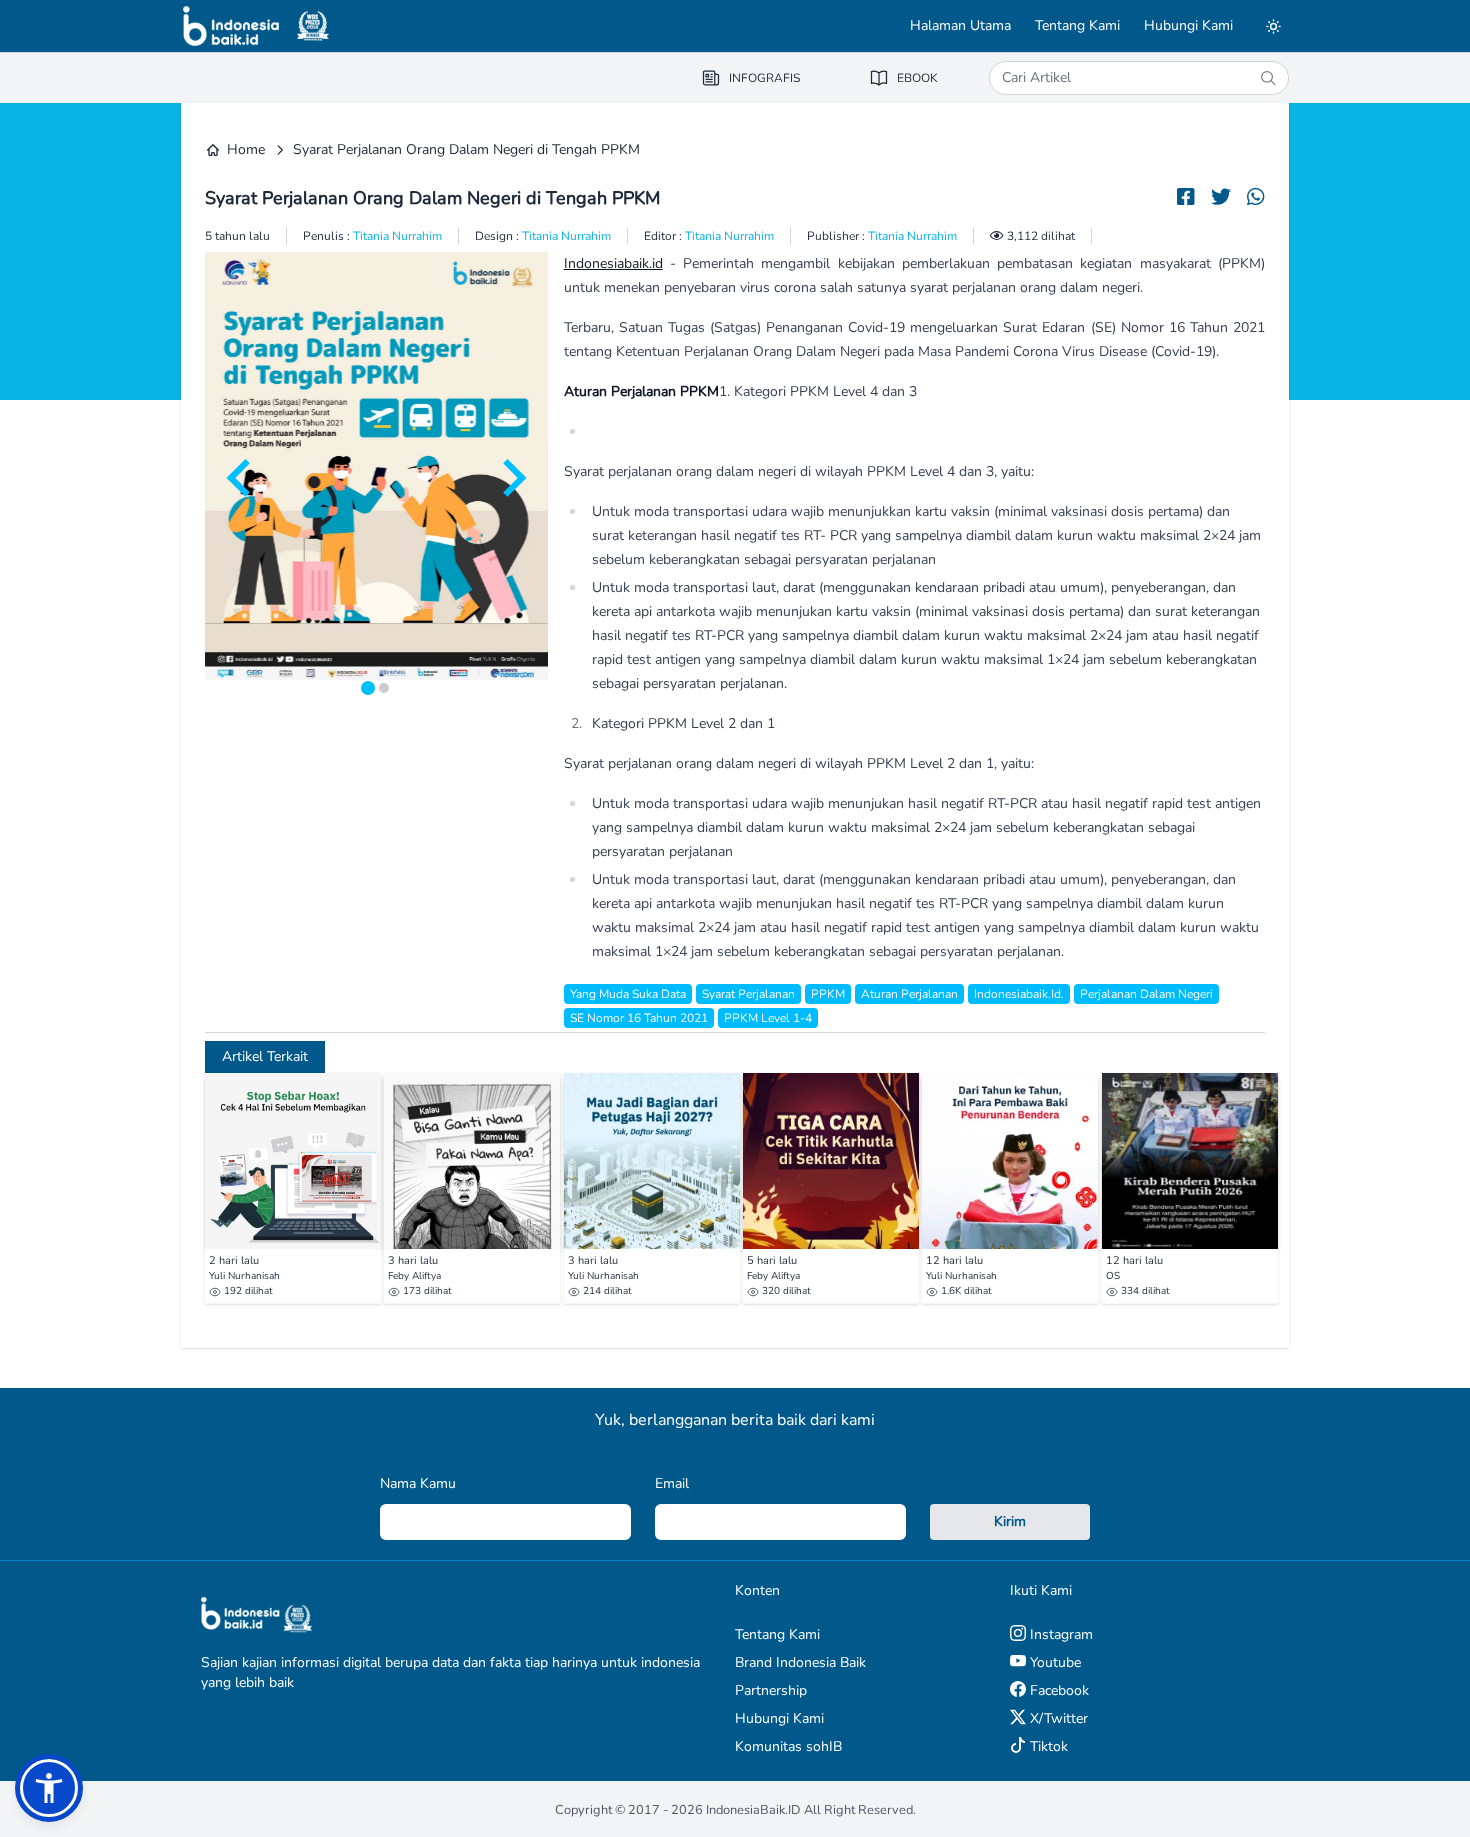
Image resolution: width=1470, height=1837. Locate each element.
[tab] (368, 688)
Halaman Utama (960, 25)
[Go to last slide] (241, 478)
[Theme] (1273, 26)
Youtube (1053, 1662)
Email (672, 1483)
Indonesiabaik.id (613, 263)
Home (246, 149)
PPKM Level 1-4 (768, 1018)
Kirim (1010, 1521)
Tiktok (1047, 1746)
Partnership (771, 1690)
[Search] (1268, 78)
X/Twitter (1057, 1718)
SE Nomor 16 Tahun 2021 (639, 1018)
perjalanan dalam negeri (1146, 994)
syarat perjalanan (748, 994)
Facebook (1057, 1690)
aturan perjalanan (909, 994)
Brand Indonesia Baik (800, 1662)
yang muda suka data (628, 994)
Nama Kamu (418, 1483)
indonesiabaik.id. (1019, 994)
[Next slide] (512, 478)
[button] (49, 1788)
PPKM (828, 994)
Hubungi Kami (1188, 25)
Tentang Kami (1077, 25)
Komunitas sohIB (788, 1746)
